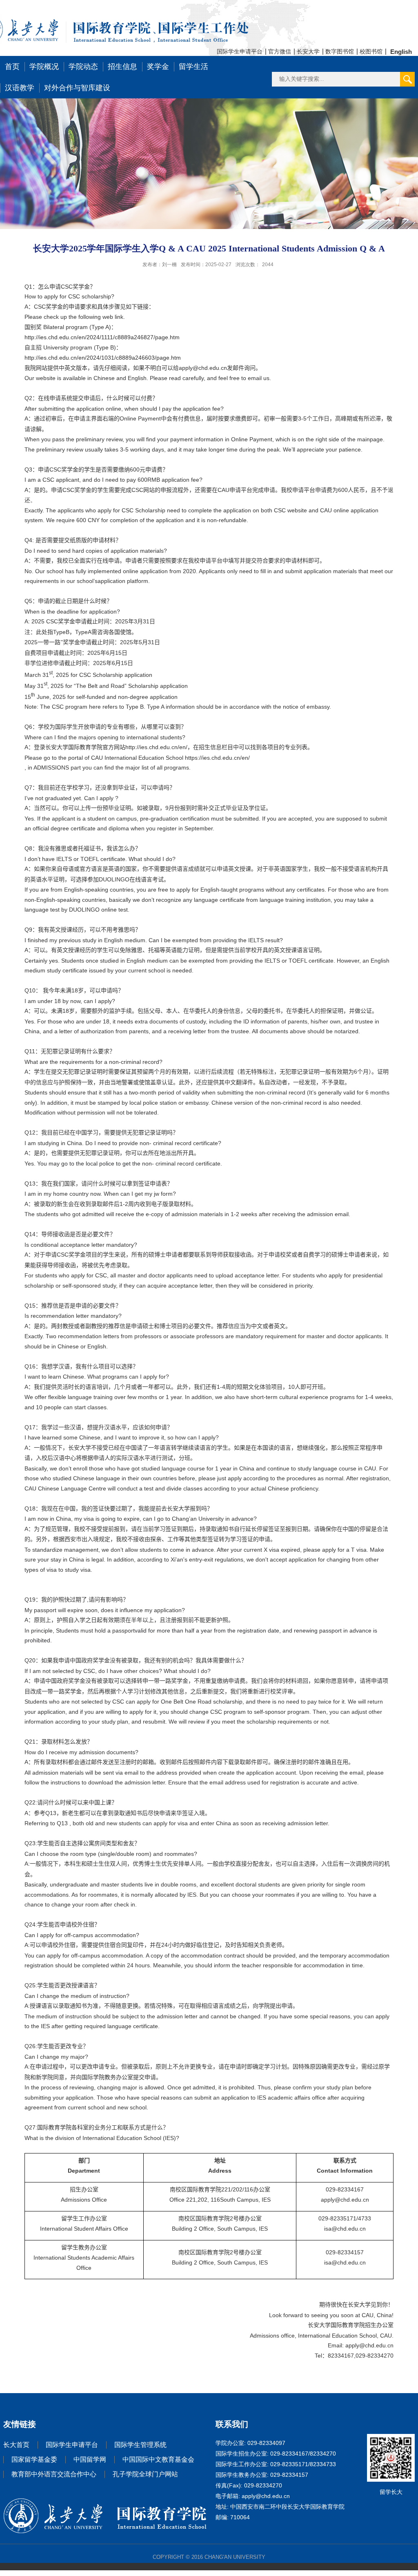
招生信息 (122, 67)
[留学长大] (391, 2441)
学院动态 (83, 67)
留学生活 (193, 67)
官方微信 (280, 51)
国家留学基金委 (34, 2459)
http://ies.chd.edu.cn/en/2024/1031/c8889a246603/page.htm (103, 358)
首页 (12, 67)
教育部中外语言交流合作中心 (54, 2474)
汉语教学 (20, 88)
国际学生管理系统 (140, 2445)
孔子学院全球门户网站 (145, 2474)
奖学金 (158, 67)
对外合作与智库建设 (77, 88)
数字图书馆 (340, 51)
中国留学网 (90, 2459)
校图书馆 (371, 51)
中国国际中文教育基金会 (158, 2459)
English (401, 52)
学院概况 (44, 67)
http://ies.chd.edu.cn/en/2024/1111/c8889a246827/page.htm (102, 337)
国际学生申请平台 (240, 51)
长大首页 (16, 2445)
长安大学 (308, 51)
